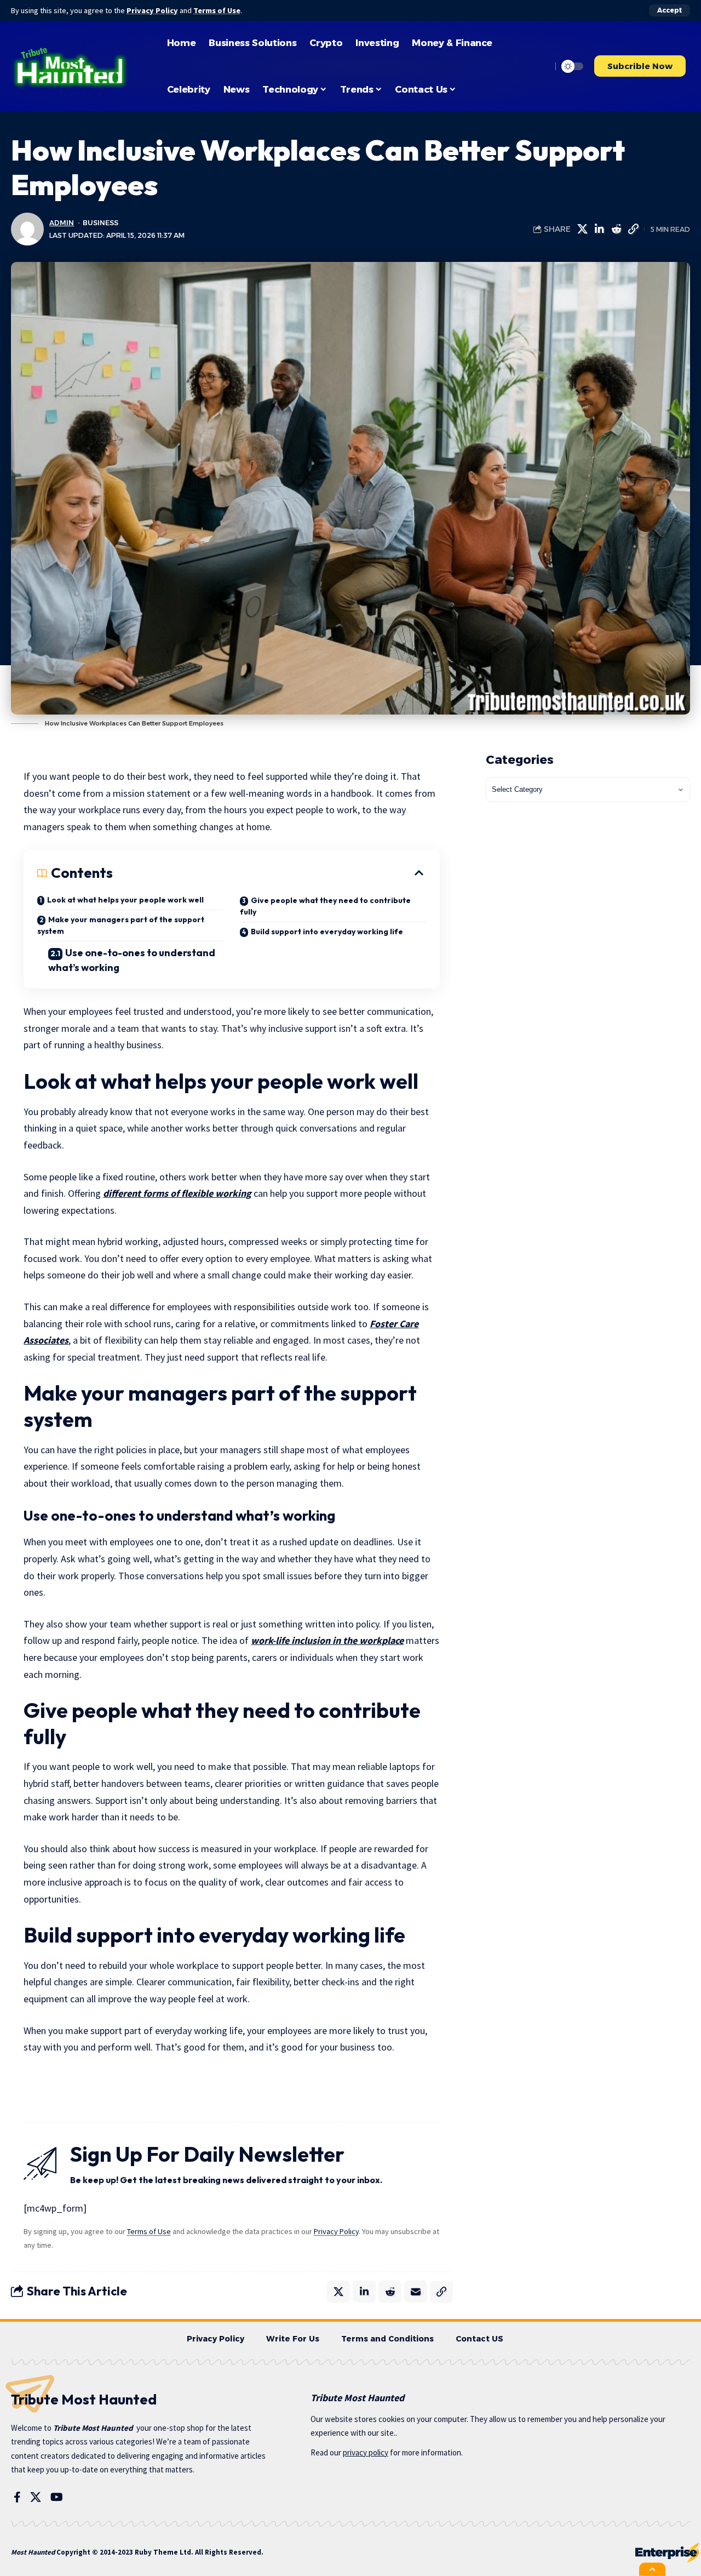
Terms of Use (217, 10)
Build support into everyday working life (327, 932)
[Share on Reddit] (616, 229)
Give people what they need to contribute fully (325, 906)
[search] (541, 66)
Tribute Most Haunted (93, 2428)
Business (100, 223)
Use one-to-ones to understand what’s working (132, 960)
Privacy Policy (152, 10)
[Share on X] (582, 229)
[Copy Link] (633, 229)
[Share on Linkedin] (599, 229)
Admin (62, 223)
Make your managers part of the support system (121, 925)
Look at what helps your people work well (125, 900)
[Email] (416, 2292)
